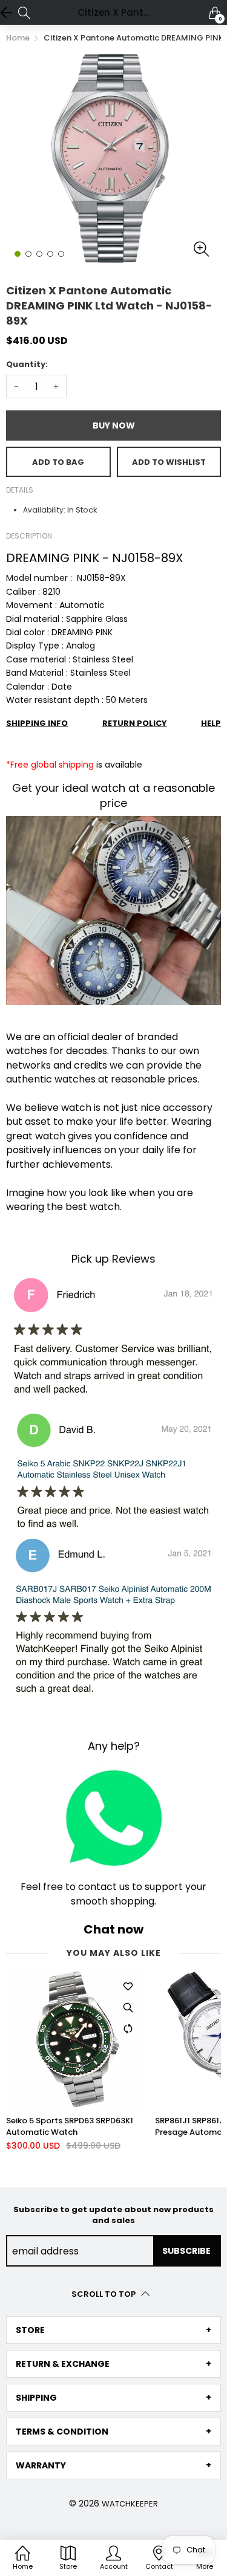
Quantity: (27, 364)
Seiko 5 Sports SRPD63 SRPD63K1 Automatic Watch (70, 2126)
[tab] (113, 2330)
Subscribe (186, 2251)
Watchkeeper (130, 2504)
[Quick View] (128, 2007)
